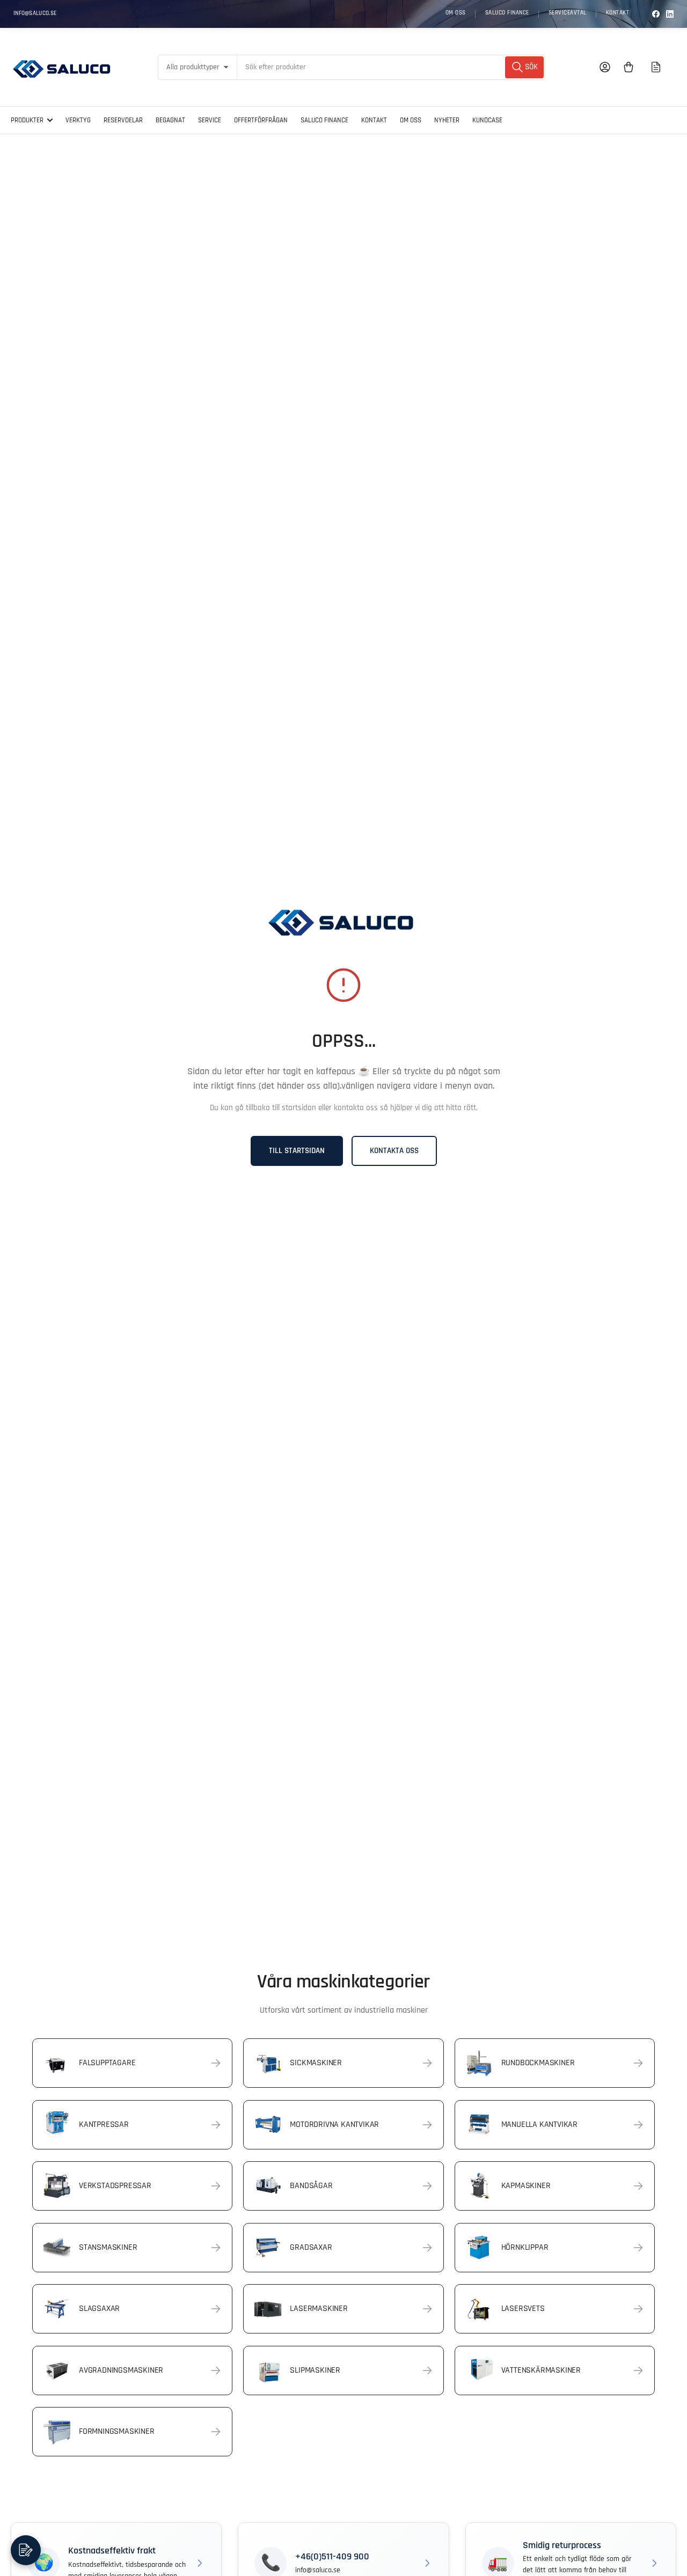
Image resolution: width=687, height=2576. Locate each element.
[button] (26, 2550)
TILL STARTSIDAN (297, 1151)
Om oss (411, 120)
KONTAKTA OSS (394, 1151)
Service (210, 120)
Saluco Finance (324, 120)
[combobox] (391, 67)
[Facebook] (656, 14)
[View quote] (656, 67)
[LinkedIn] (670, 14)
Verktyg (78, 120)
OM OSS (456, 13)
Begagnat (170, 120)
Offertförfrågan (261, 120)
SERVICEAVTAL (568, 13)
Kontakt (374, 120)
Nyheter (447, 120)
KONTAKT (618, 13)
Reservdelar (123, 120)
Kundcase (487, 120)
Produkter (27, 120)
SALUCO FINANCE (507, 13)
